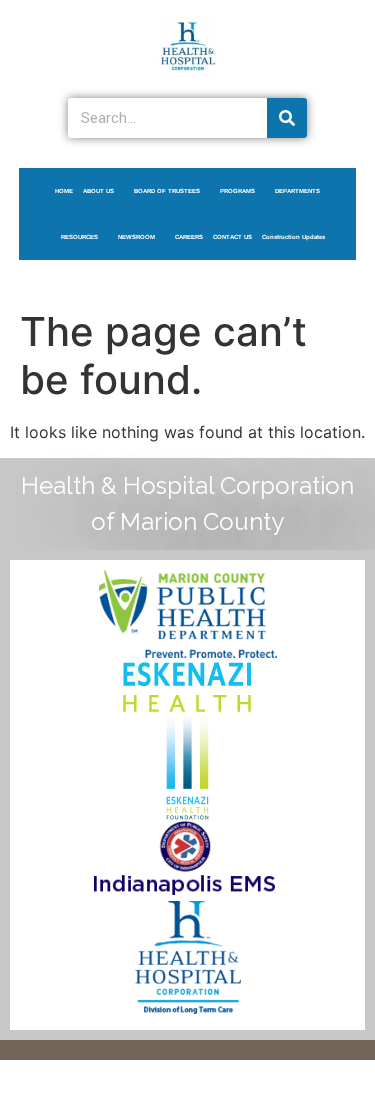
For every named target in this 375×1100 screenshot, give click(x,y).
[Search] (287, 118)
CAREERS (189, 237)
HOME (64, 191)
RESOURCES (79, 237)
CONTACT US (232, 237)
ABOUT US (98, 191)
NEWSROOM (136, 237)
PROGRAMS (237, 191)
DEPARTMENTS (297, 191)
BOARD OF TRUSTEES (167, 191)
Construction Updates (293, 237)
